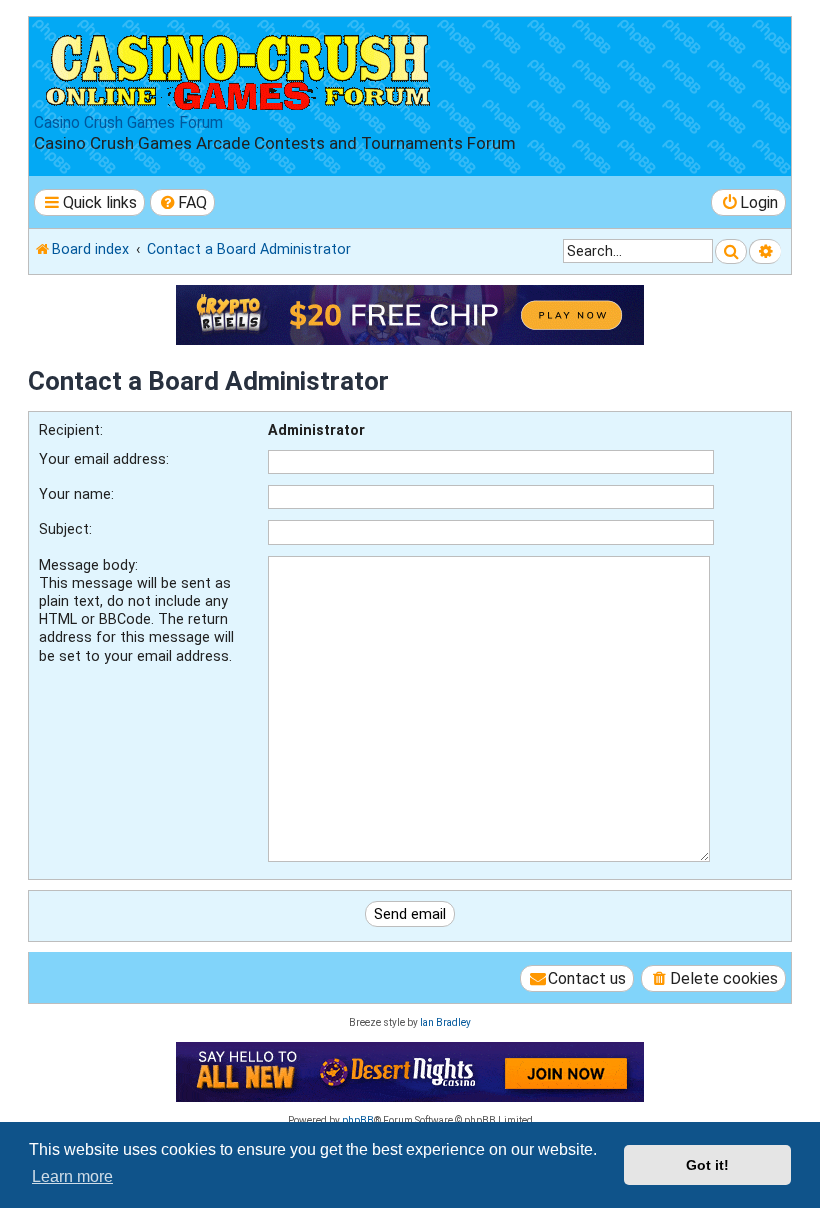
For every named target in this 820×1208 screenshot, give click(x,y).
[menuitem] (183, 202)
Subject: (65, 529)
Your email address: (104, 459)
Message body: (88, 565)
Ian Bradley (445, 1022)
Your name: (76, 494)
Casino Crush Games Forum (128, 123)
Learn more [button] (72, 1176)
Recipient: (71, 430)
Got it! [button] (707, 1165)
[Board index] (239, 68)
